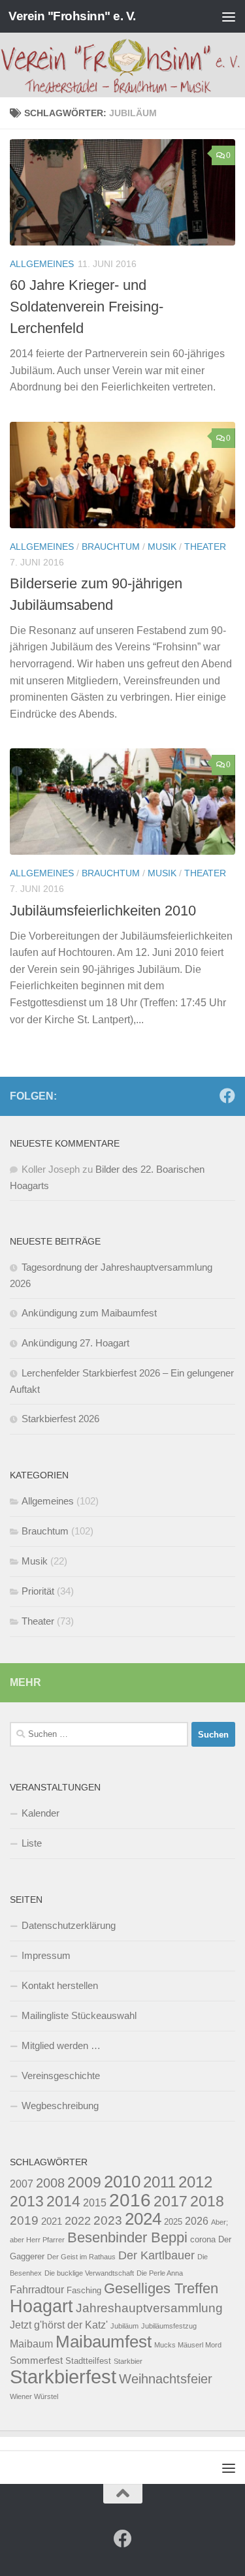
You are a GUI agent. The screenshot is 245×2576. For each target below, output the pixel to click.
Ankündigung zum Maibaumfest (89, 1313)
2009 (84, 2182)
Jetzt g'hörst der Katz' (59, 2325)
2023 (108, 2220)
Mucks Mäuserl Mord (188, 2345)
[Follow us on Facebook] (227, 1096)
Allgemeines (42, 264)
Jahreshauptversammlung (149, 2308)
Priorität (38, 1591)
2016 (130, 2200)
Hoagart (41, 2306)
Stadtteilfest (88, 2361)
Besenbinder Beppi (127, 2237)
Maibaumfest (104, 2342)
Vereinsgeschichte (61, 2075)
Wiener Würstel (34, 2396)
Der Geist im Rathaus (81, 2257)
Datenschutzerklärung (69, 1925)
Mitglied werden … (61, 2045)
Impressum (46, 1955)
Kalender (41, 1813)
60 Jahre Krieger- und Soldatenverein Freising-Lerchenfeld (87, 307)
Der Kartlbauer (156, 2255)
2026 (197, 2221)
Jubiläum (124, 2326)
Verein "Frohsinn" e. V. (72, 16)
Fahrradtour (37, 2289)
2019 (24, 2220)
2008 (50, 2183)
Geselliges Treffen (161, 2288)
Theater (205, 547)
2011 (159, 2182)
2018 (207, 2201)
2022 (78, 2220)
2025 (173, 2222)
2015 (95, 2202)
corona (203, 2239)
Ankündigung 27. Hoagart (75, 1343)
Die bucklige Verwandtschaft (89, 2273)
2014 (63, 2201)
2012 (195, 2182)
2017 (171, 2201)
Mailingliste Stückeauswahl (79, 2015)
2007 (22, 2184)
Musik (162, 547)
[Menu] (229, 16)
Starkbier (128, 2361)
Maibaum (31, 2344)
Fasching (84, 2290)
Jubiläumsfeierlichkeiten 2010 (103, 911)
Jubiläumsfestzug (169, 2326)
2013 (27, 2201)
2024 (143, 2219)
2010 (122, 2182)
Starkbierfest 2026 (60, 1419)
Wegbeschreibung (60, 2106)
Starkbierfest (63, 2377)
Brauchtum (111, 547)
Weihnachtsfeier (166, 2379)
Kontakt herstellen (60, 1985)
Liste (32, 1843)
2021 (52, 2221)
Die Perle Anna (160, 2273)
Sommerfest (36, 2361)
